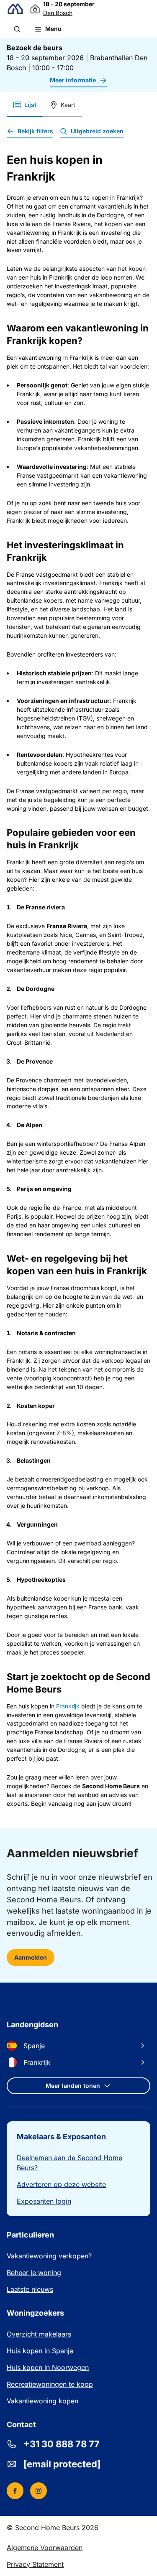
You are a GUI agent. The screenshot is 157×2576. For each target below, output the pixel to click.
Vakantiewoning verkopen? (49, 2256)
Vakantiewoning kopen (42, 2401)
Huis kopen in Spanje (40, 2351)
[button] (17, 29)
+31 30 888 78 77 (62, 2444)
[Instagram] (39, 2491)
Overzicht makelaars (39, 2334)
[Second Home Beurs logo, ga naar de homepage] (15, 9)
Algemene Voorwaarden (45, 2548)
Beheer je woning (34, 2273)
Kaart (68, 105)
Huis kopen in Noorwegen (48, 2367)
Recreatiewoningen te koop (50, 2384)
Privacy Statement (35, 2564)
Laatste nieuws (30, 2289)
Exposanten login (44, 2201)
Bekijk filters (35, 131)
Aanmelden (31, 1957)
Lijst (30, 105)
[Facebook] (15, 2491)
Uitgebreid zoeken (97, 131)
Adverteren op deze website (61, 2184)
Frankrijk (68, 1706)
